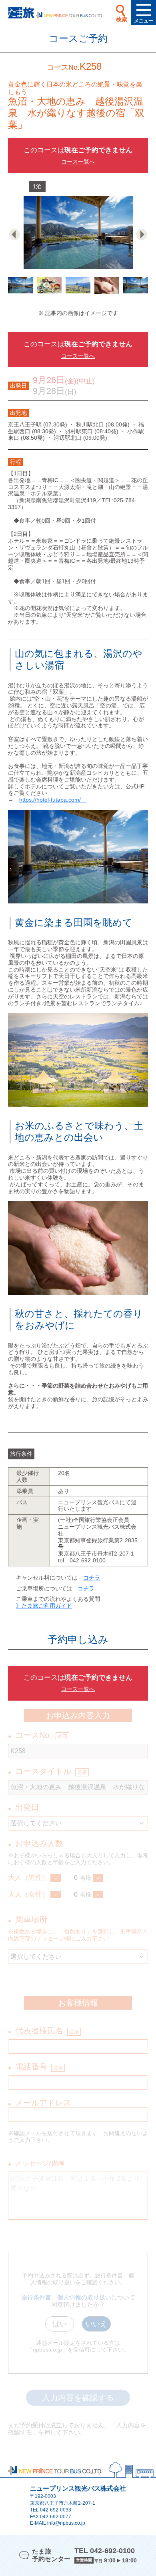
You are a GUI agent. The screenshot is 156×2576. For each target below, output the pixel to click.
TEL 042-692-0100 (105, 2551)
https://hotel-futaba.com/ (53, 800)
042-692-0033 (56, 2510)
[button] (17, 234)
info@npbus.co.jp (66, 2523)
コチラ (92, 1578)
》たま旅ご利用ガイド (44, 1606)
